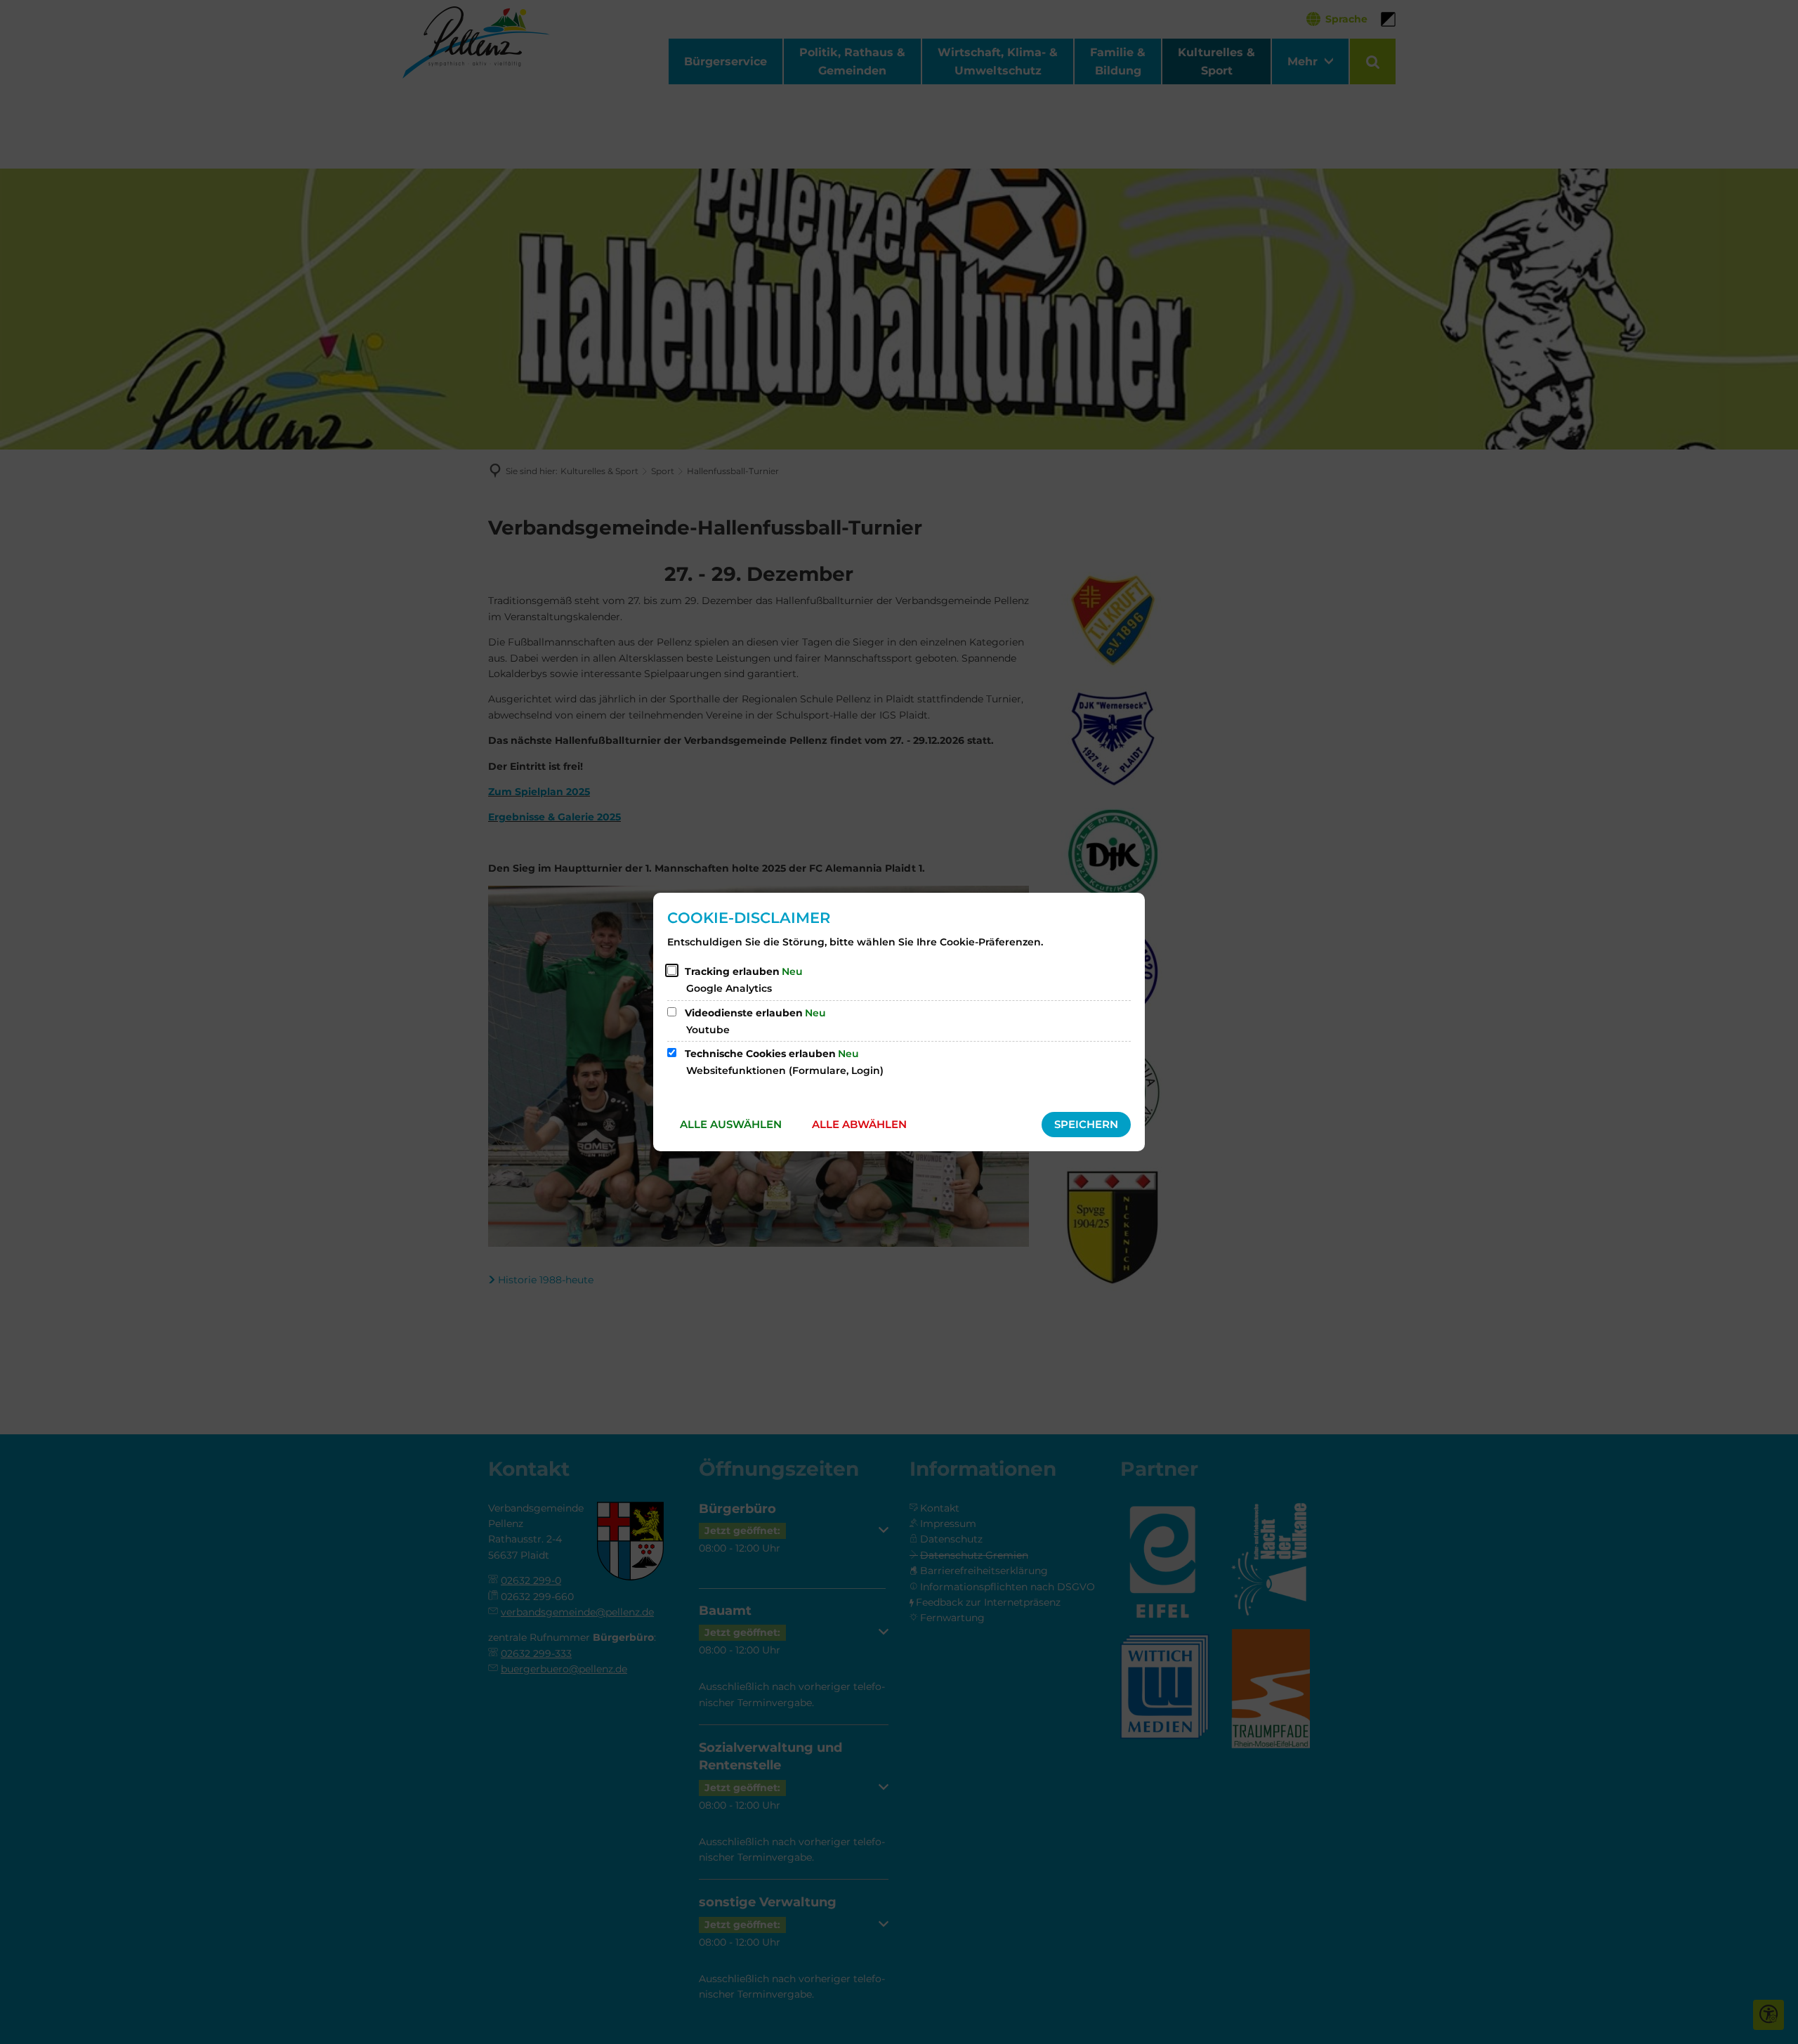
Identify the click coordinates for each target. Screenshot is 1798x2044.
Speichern (1086, 1124)
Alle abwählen (859, 1124)
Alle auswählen (731, 1124)
